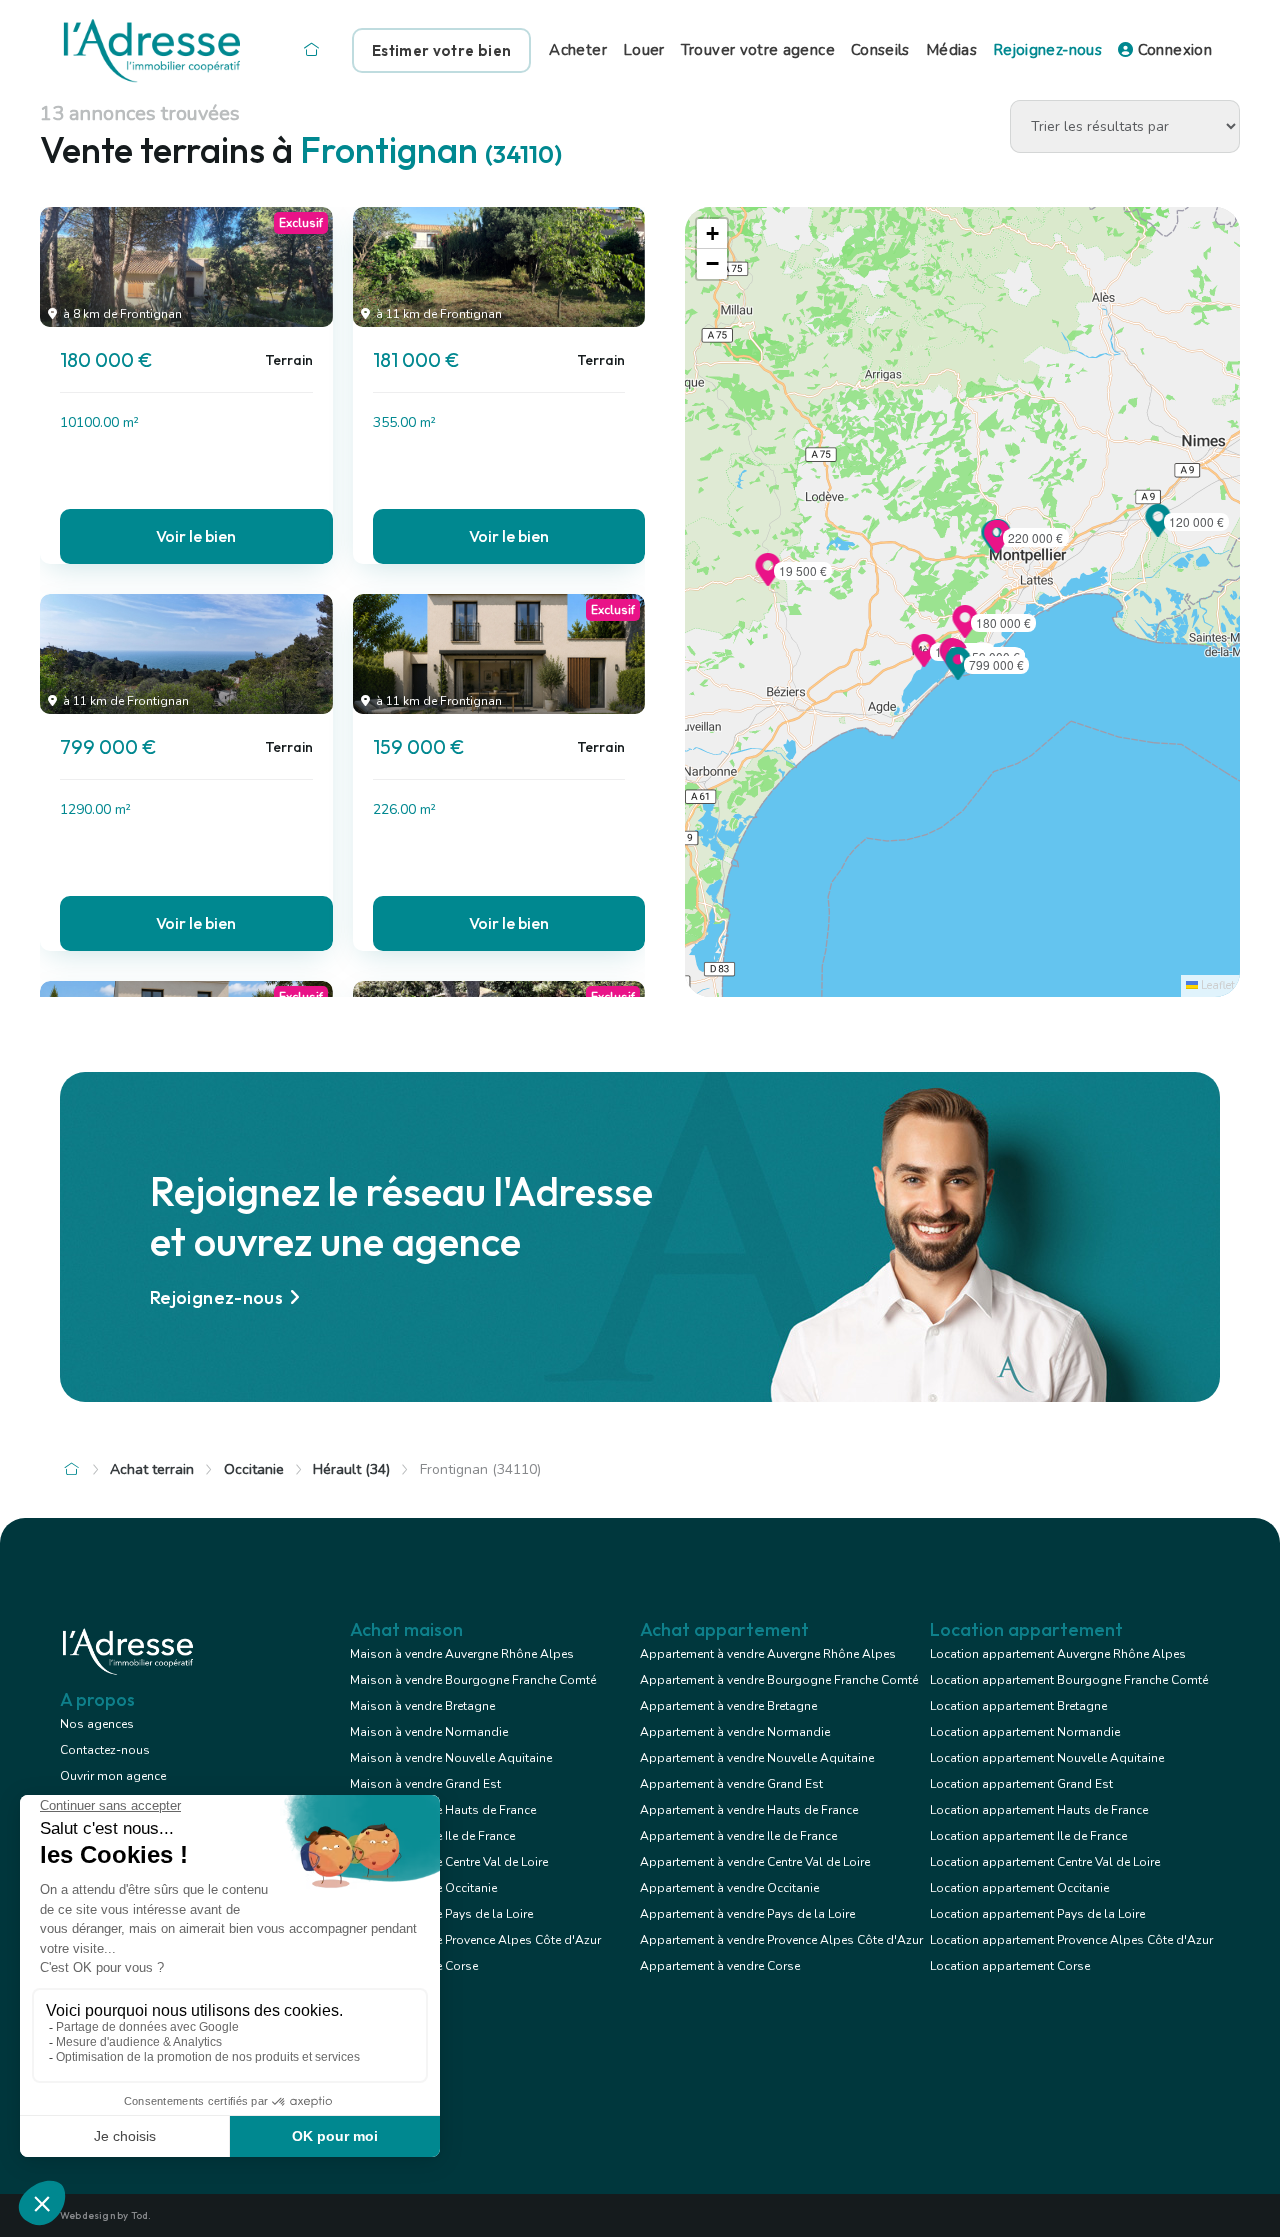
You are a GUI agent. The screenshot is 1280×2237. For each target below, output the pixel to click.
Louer (644, 50)
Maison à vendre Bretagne (422, 1706)
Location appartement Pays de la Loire (1037, 1914)
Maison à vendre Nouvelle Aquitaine (451, 1758)
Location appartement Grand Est (1021, 1784)
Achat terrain (152, 1469)
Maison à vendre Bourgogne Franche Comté (473, 1680)
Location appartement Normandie (1025, 1732)
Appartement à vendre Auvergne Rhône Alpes (768, 1654)
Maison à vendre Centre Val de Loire (449, 1862)
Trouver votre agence (758, 50)
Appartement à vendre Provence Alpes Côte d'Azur (781, 1940)
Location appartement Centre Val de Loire (1045, 1862)
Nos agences (97, 1724)
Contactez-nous (105, 1750)
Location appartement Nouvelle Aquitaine (1047, 1758)
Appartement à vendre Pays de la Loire (747, 1914)
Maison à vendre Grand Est (425, 1784)
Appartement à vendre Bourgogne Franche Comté (779, 1680)
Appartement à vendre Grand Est (731, 1784)
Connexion (1172, 50)
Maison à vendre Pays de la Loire (441, 1914)
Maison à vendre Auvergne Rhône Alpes (462, 1654)
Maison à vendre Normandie (429, 1732)
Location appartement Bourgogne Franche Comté (1069, 1680)
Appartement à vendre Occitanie (729, 1888)
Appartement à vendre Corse (720, 1966)
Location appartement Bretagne (1018, 1706)
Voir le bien (196, 536)
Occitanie (254, 1469)
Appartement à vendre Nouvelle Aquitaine (757, 1758)
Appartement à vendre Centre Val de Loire (755, 1862)
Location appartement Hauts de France (1039, 1810)
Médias (951, 50)
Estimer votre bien (441, 50)
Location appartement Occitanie (1019, 1888)
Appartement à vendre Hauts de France (749, 1810)
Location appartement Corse (1010, 1966)
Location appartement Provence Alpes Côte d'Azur (1071, 1940)
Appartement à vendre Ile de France (738, 1836)
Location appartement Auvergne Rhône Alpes (1058, 1654)
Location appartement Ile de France (1028, 1836)
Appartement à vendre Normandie (735, 1732)
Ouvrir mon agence (113, 1776)
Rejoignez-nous (1047, 50)
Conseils (880, 50)
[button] (958, 674)
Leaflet (1216, 985)
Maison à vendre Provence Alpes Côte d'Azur (475, 1940)
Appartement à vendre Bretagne (728, 1706)
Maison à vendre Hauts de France (443, 1810)
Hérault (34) (351, 1469)
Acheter (578, 50)
